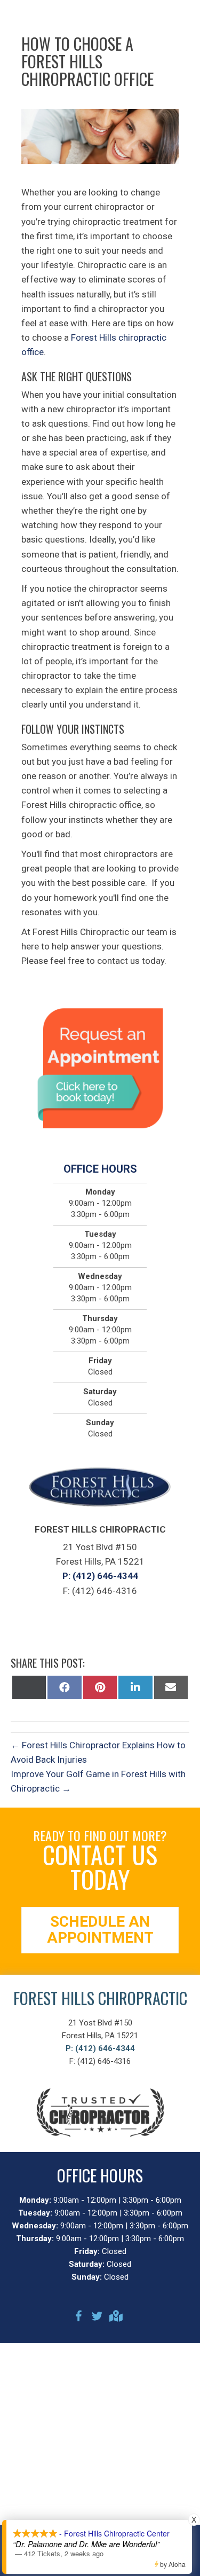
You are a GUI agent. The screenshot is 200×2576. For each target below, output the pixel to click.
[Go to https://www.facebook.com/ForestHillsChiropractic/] (79, 2318)
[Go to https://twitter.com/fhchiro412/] (97, 2318)
